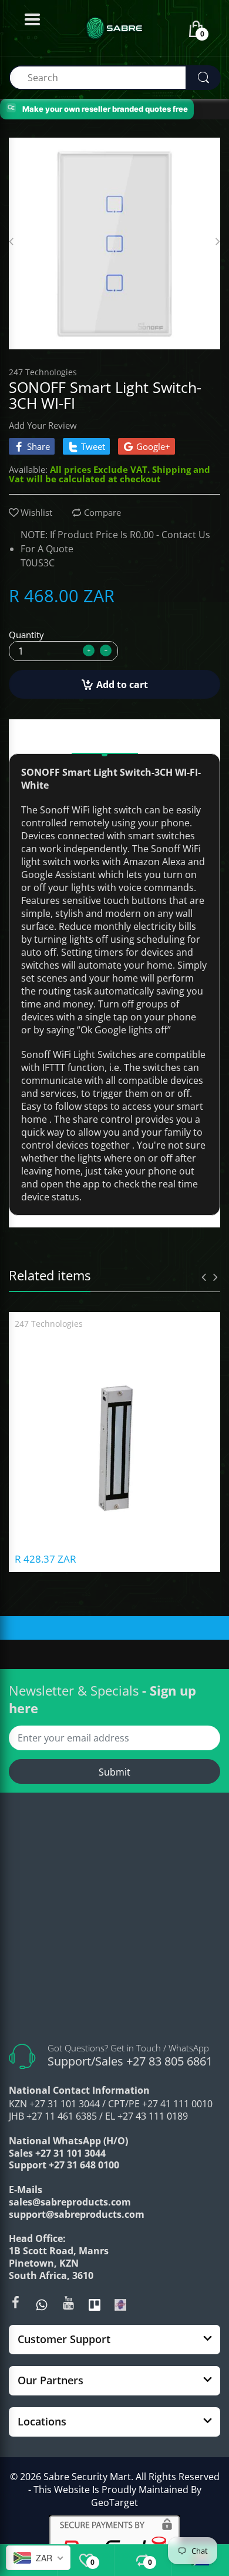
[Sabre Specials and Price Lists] (120, 2304)
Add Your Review (43, 425)
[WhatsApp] (42, 2304)
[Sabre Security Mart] (114, 1921)
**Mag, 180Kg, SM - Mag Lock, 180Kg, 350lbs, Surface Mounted (114, 1339)
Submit (114, 1772)
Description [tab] (105, 738)
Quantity (26, 635)
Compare (102, 512)
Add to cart (122, 685)
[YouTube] (68, 2303)
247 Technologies (43, 372)
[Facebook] (15, 2303)
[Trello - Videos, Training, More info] (95, 2304)
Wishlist (36, 512)
